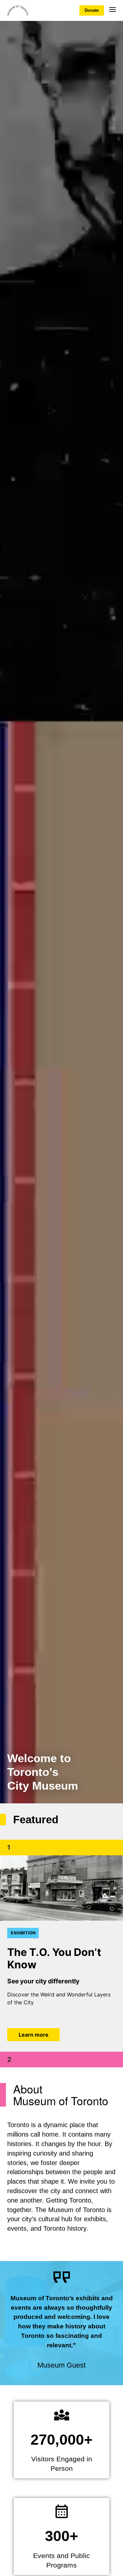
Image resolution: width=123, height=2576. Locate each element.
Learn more (34, 2035)
